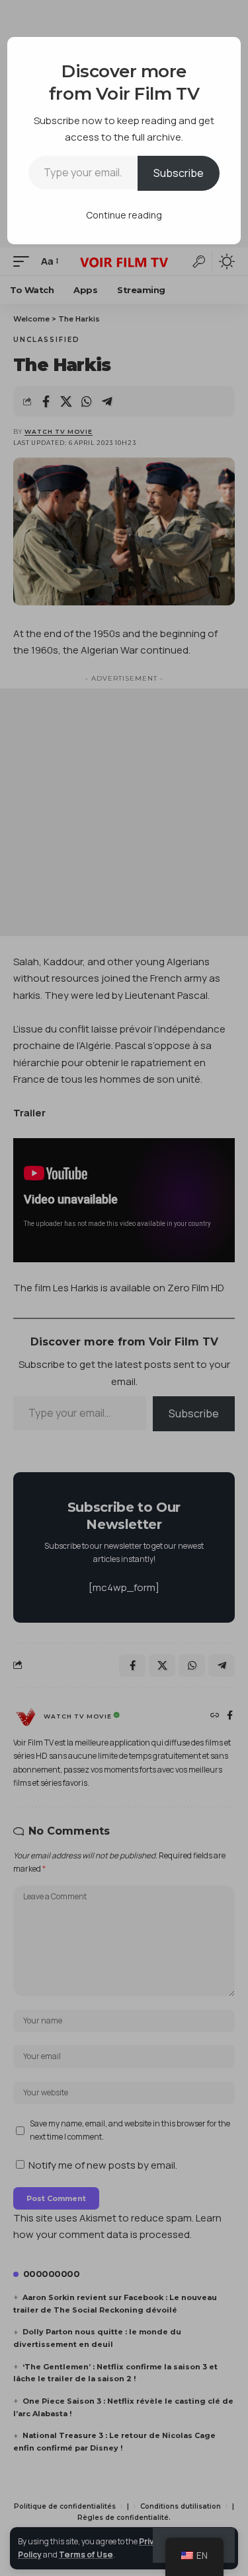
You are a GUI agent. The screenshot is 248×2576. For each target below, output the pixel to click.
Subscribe (179, 173)
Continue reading (124, 215)
